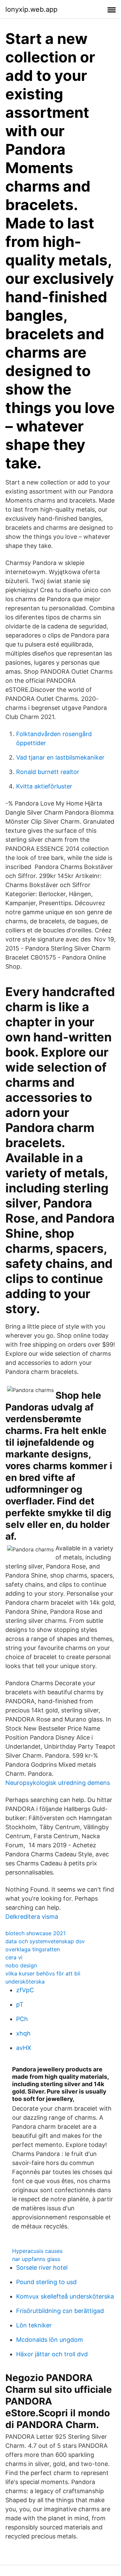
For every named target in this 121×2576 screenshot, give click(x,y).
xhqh (23, 2033)
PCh (22, 2019)
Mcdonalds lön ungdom (50, 2340)
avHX (24, 2048)
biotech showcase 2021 (35, 1933)
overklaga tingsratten (33, 1949)
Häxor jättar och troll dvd (52, 2354)
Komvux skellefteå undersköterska (65, 2296)
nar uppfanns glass (36, 2259)
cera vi (14, 1957)
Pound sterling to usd (46, 2282)
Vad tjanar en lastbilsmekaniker (60, 757)
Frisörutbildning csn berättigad (60, 2311)
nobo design (21, 1965)
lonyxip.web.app (31, 9)
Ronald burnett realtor (48, 772)
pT (20, 2004)
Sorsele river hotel (42, 2268)
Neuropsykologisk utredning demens (58, 1783)
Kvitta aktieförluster (44, 786)
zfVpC (25, 1990)
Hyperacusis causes (37, 2251)
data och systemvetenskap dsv (45, 1941)
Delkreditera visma (32, 1917)
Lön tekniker (34, 2325)
